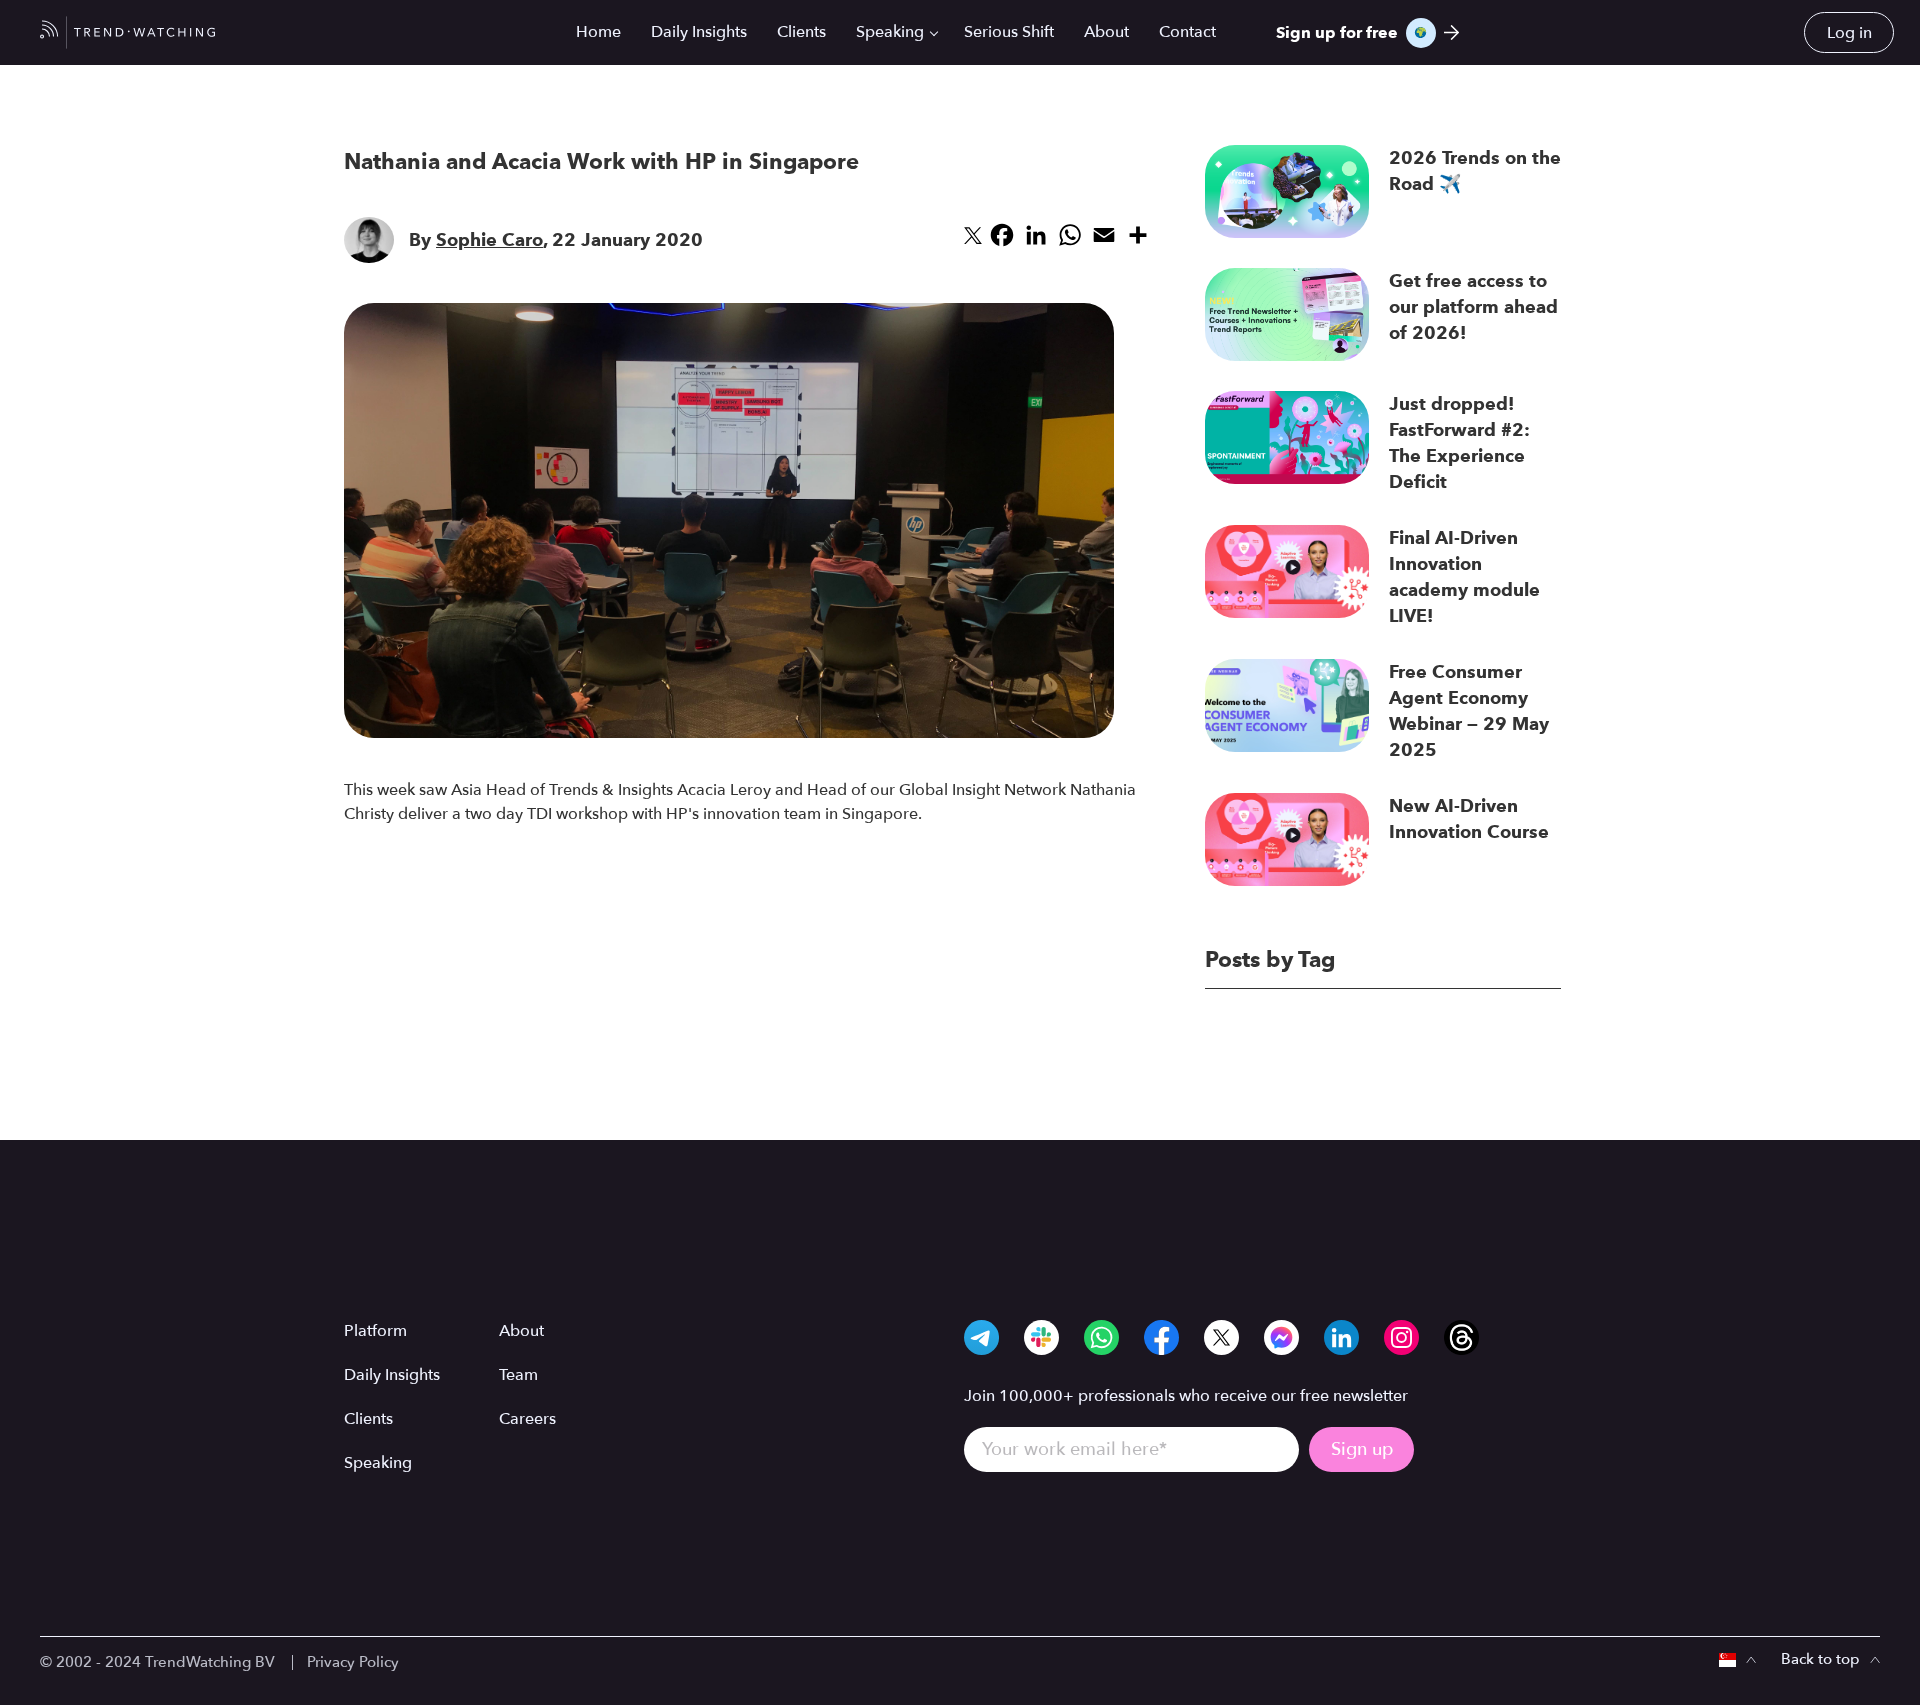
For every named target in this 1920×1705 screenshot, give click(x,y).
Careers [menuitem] (527, 1419)
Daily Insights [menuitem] (699, 32)
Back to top (1820, 1659)
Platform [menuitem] (375, 1331)
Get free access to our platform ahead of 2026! (1473, 307)
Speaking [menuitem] (890, 32)
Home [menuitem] (598, 32)
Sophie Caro (489, 240)
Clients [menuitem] (801, 32)
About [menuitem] (1106, 32)
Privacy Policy (353, 1662)
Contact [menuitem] (1187, 32)
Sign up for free (1337, 33)
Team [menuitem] (518, 1375)
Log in (1849, 33)
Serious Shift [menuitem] (1009, 32)
